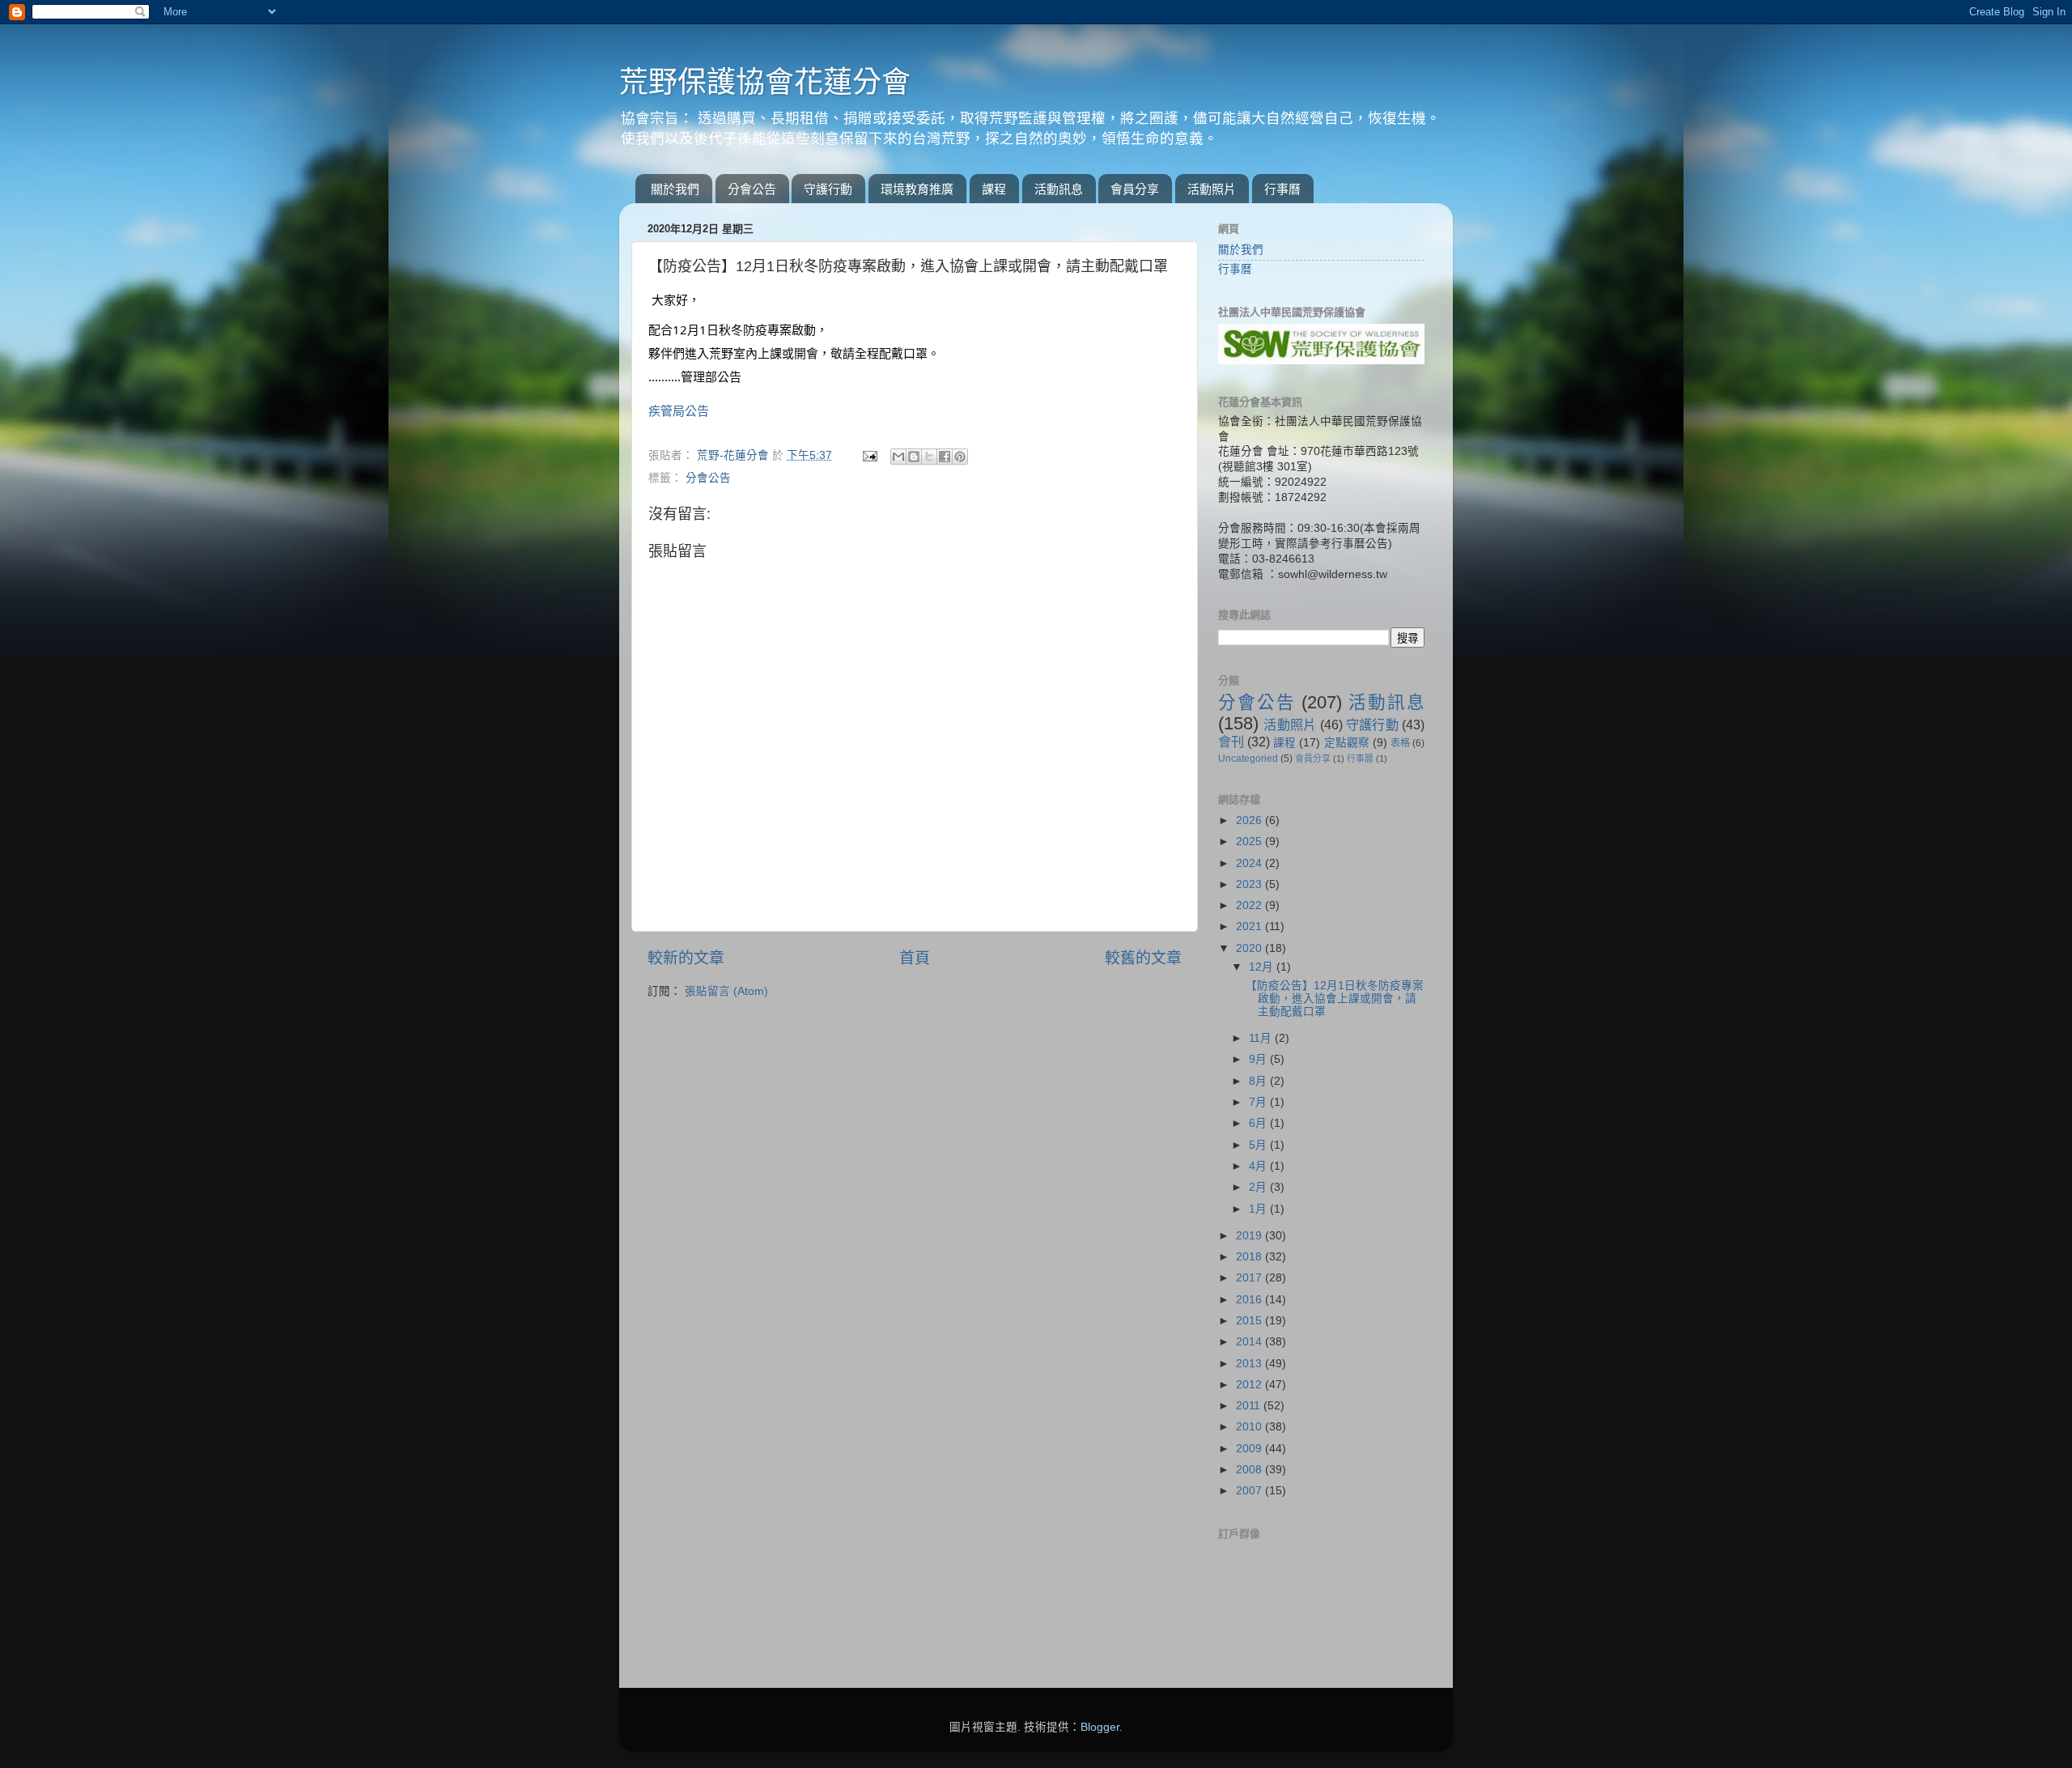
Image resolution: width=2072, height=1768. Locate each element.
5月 (1259, 1145)
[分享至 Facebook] (945, 457)
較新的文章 (686, 958)
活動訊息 (1059, 189)
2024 (1250, 863)
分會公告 (752, 189)
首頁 (915, 958)
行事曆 (1282, 189)
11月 (1262, 1038)
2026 (1250, 820)
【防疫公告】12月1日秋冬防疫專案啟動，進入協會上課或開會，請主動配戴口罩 (1335, 999)
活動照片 (1212, 189)
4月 (1259, 1166)
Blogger (1100, 1727)
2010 (1250, 1427)
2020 (1250, 948)
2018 (1250, 1257)
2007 (1250, 1491)
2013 (1250, 1364)
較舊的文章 (1143, 958)
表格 (1400, 743)
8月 (1259, 1081)
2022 (1250, 905)
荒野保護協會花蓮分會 (765, 82)
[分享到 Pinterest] (960, 457)
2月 (1259, 1187)
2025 (1250, 841)
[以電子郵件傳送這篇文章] (898, 457)
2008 (1250, 1470)
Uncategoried (1248, 759)
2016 (1250, 1300)
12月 (1263, 967)
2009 (1250, 1449)
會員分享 (1135, 189)
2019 (1250, 1236)
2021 (1250, 926)
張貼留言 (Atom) (726, 991)
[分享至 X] (929, 457)
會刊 (1231, 742)
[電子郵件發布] (869, 455)
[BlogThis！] (914, 457)
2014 (1250, 1342)
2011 (1250, 1406)
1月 (1259, 1209)
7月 (1259, 1102)
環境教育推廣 (917, 189)
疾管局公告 (679, 410)
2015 (1250, 1321)
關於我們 (675, 189)
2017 (1250, 1278)
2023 (1250, 884)
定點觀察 (1347, 743)
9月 (1259, 1059)
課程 (994, 189)
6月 (1259, 1123)
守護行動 (828, 189)
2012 (1250, 1385)
